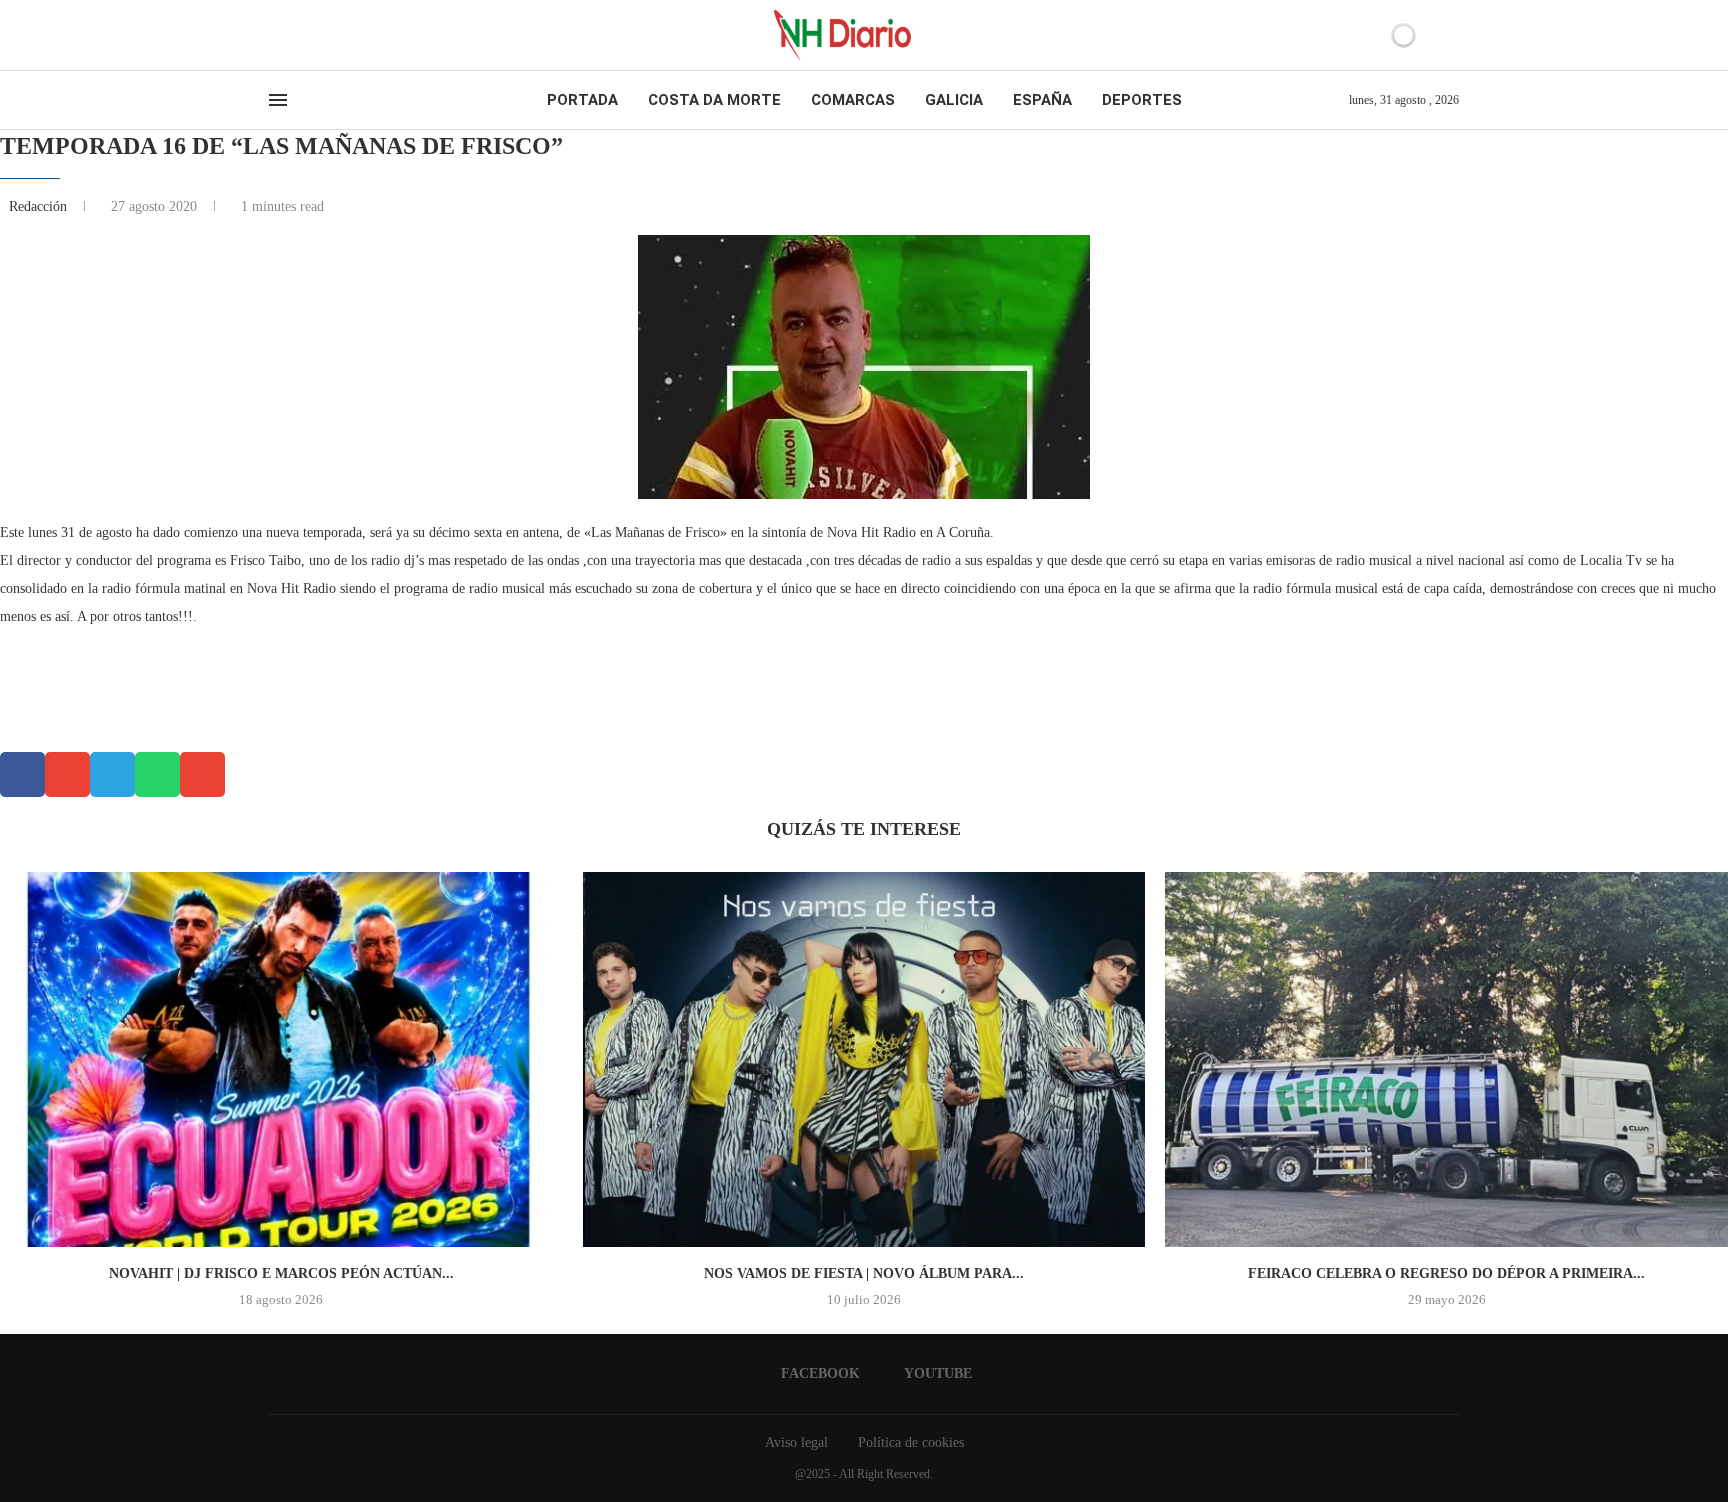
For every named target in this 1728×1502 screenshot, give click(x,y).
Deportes (1142, 100)
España (1042, 100)
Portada (582, 100)
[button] (22, 774)
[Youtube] (293, 35)
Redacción (40, 206)
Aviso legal (796, 1442)
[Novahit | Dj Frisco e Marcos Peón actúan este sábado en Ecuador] (281, 1059)
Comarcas (853, 100)
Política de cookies (911, 1442)
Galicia (954, 100)
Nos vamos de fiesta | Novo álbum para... (864, 1273)
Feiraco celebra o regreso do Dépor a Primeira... (1446, 1273)
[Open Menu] (278, 100)
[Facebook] (275, 35)
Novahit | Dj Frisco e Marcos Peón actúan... (281, 1273)
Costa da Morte (714, 100)
